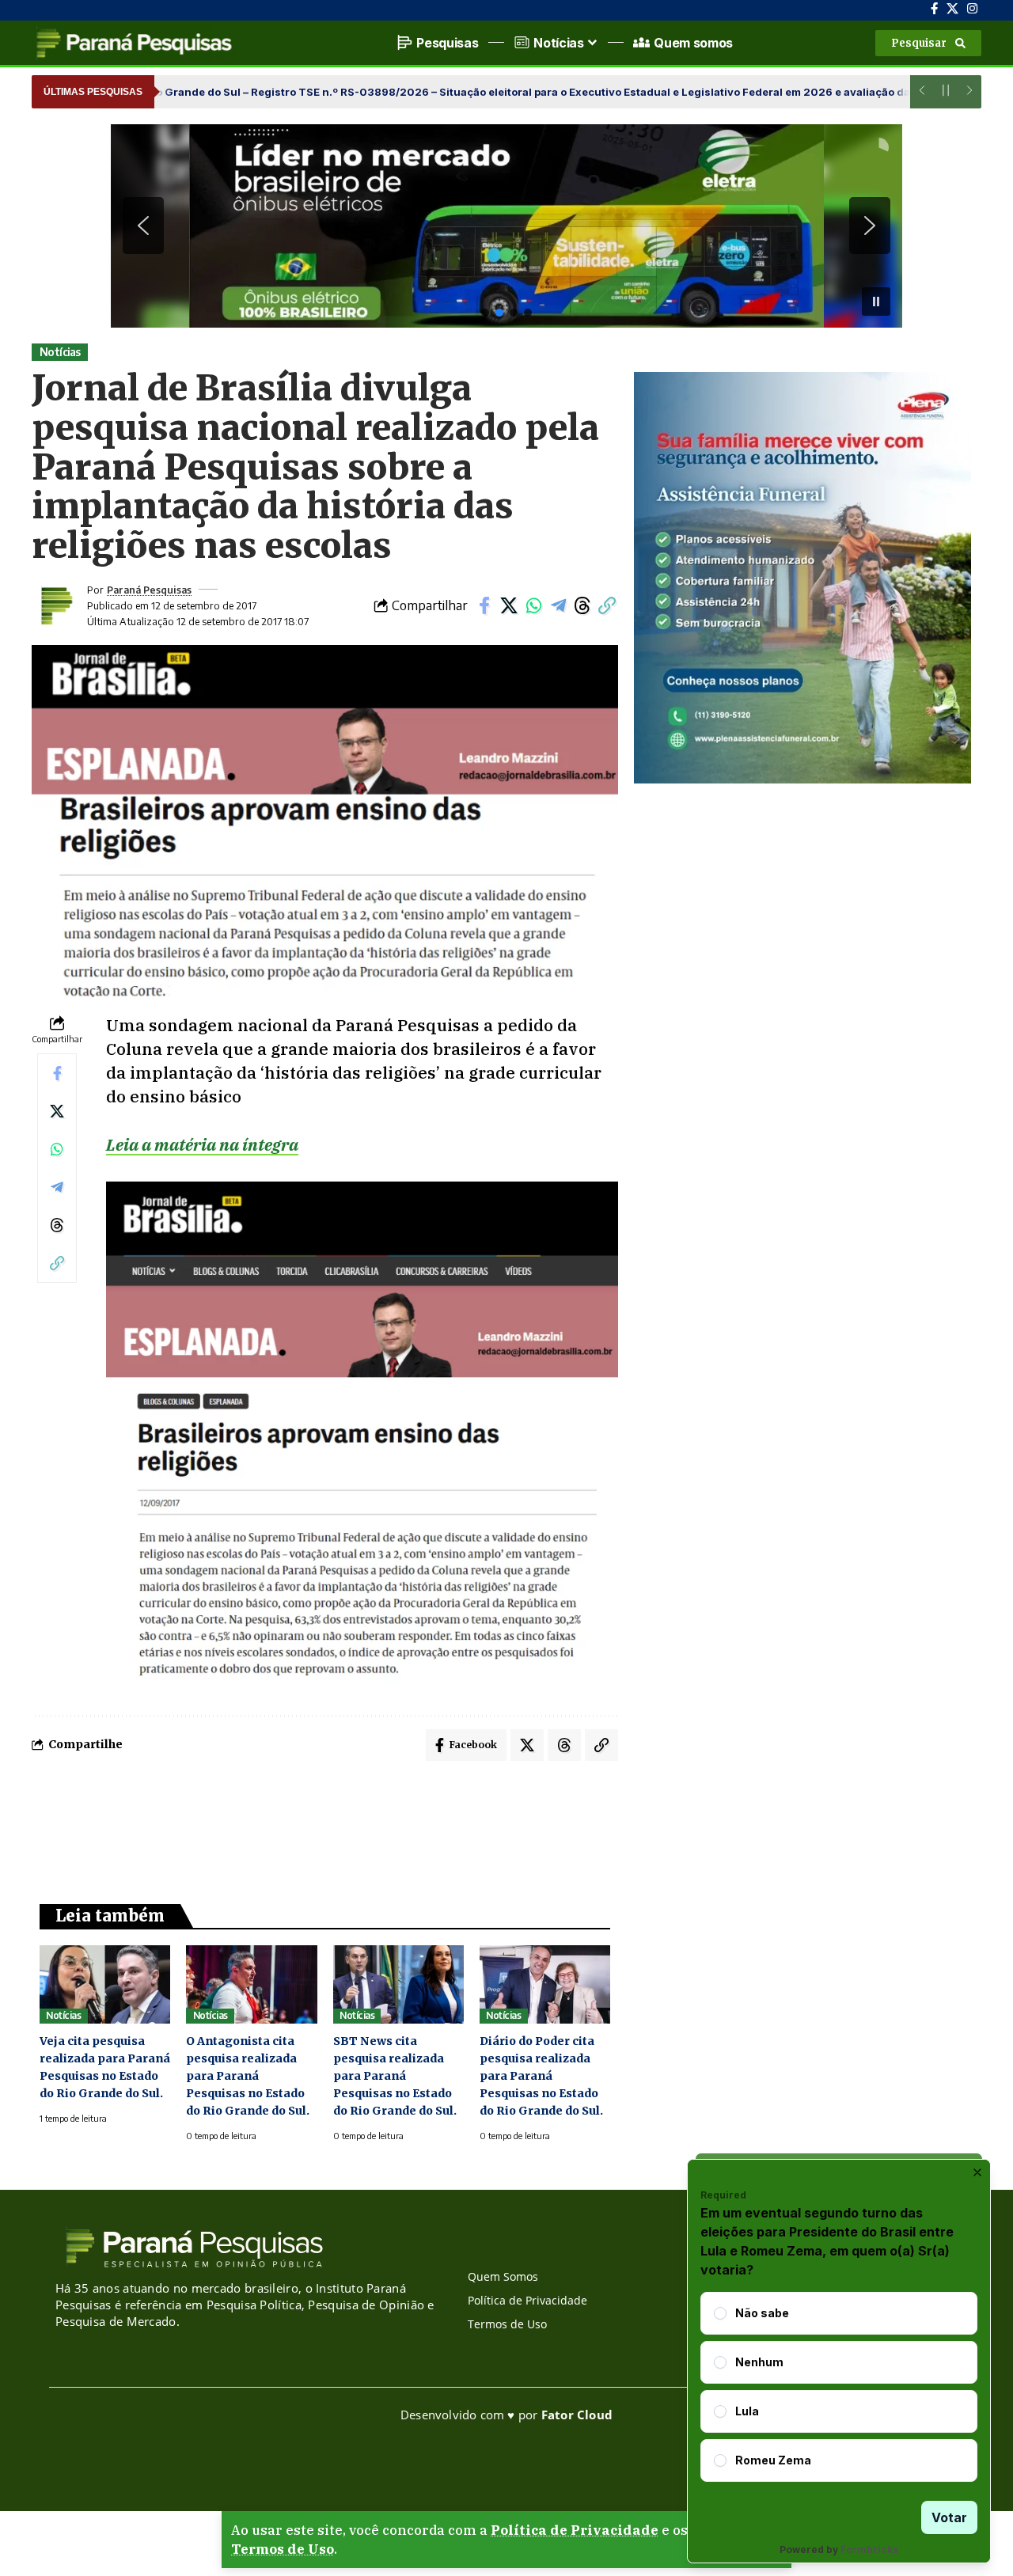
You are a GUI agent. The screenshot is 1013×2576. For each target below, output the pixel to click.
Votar (949, 2517)
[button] (928, 43)
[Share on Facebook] (484, 605)
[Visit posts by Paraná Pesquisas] (55, 605)
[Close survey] (977, 2172)
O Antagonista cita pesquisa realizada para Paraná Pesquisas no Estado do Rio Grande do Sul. (248, 2076)
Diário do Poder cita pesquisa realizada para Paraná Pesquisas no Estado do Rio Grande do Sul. (541, 2076)
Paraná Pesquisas (149, 590)
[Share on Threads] (582, 605)
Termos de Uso (283, 2549)
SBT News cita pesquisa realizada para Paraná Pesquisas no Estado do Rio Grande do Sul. (395, 2076)
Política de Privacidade (575, 2530)
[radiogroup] (839, 2387)
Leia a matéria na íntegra (202, 1144)
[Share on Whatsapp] (533, 605)
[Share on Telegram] (558, 605)
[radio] (720, 2313)
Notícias (60, 352)
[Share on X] (509, 605)
